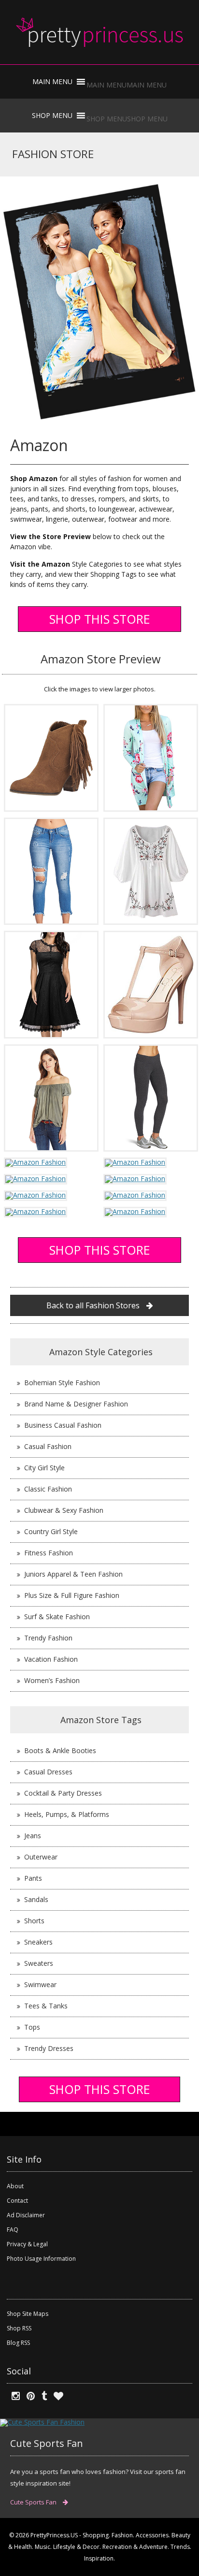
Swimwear (40, 1984)
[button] (127, 85)
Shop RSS (19, 2328)
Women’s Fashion (52, 1680)
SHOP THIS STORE (100, 619)
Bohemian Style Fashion (62, 1383)
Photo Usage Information (41, 2259)
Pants (33, 1878)
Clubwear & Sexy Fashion (64, 1510)
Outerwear (41, 1857)
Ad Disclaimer (26, 2215)
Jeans (33, 1836)
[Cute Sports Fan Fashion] (42, 2422)
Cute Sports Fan (34, 2502)
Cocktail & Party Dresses (63, 1793)
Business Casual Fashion (63, 1425)
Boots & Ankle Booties (60, 1750)
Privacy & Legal (27, 2244)
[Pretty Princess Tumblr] (42, 2396)
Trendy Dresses (49, 2048)
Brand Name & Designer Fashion (76, 1404)
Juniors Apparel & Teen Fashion (73, 1574)
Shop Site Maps (28, 2314)
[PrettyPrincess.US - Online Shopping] (99, 32)
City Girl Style (44, 1468)
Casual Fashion (48, 1446)
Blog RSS (18, 2343)
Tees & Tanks (46, 2006)
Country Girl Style (51, 1531)
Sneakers (38, 1942)
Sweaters (39, 1963)
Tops (32, 2027)
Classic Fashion (48, 1489)
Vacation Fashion (51, 1659)
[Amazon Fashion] (51, 757)
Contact (17, 2201)
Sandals (36, 1899)
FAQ (13, 2230)
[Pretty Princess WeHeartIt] (56, 2396)
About (15, 2186)
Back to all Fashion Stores (94, 1305)
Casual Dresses (48, 1772)
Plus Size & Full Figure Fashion (72, 1595)
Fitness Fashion (49, 1553)
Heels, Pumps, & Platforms (67, 1814)
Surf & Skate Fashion (57, 1617)
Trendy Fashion (48, 1638)
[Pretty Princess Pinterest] (28, 2396)
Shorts (34, 1921)
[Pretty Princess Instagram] (13, 2396)
